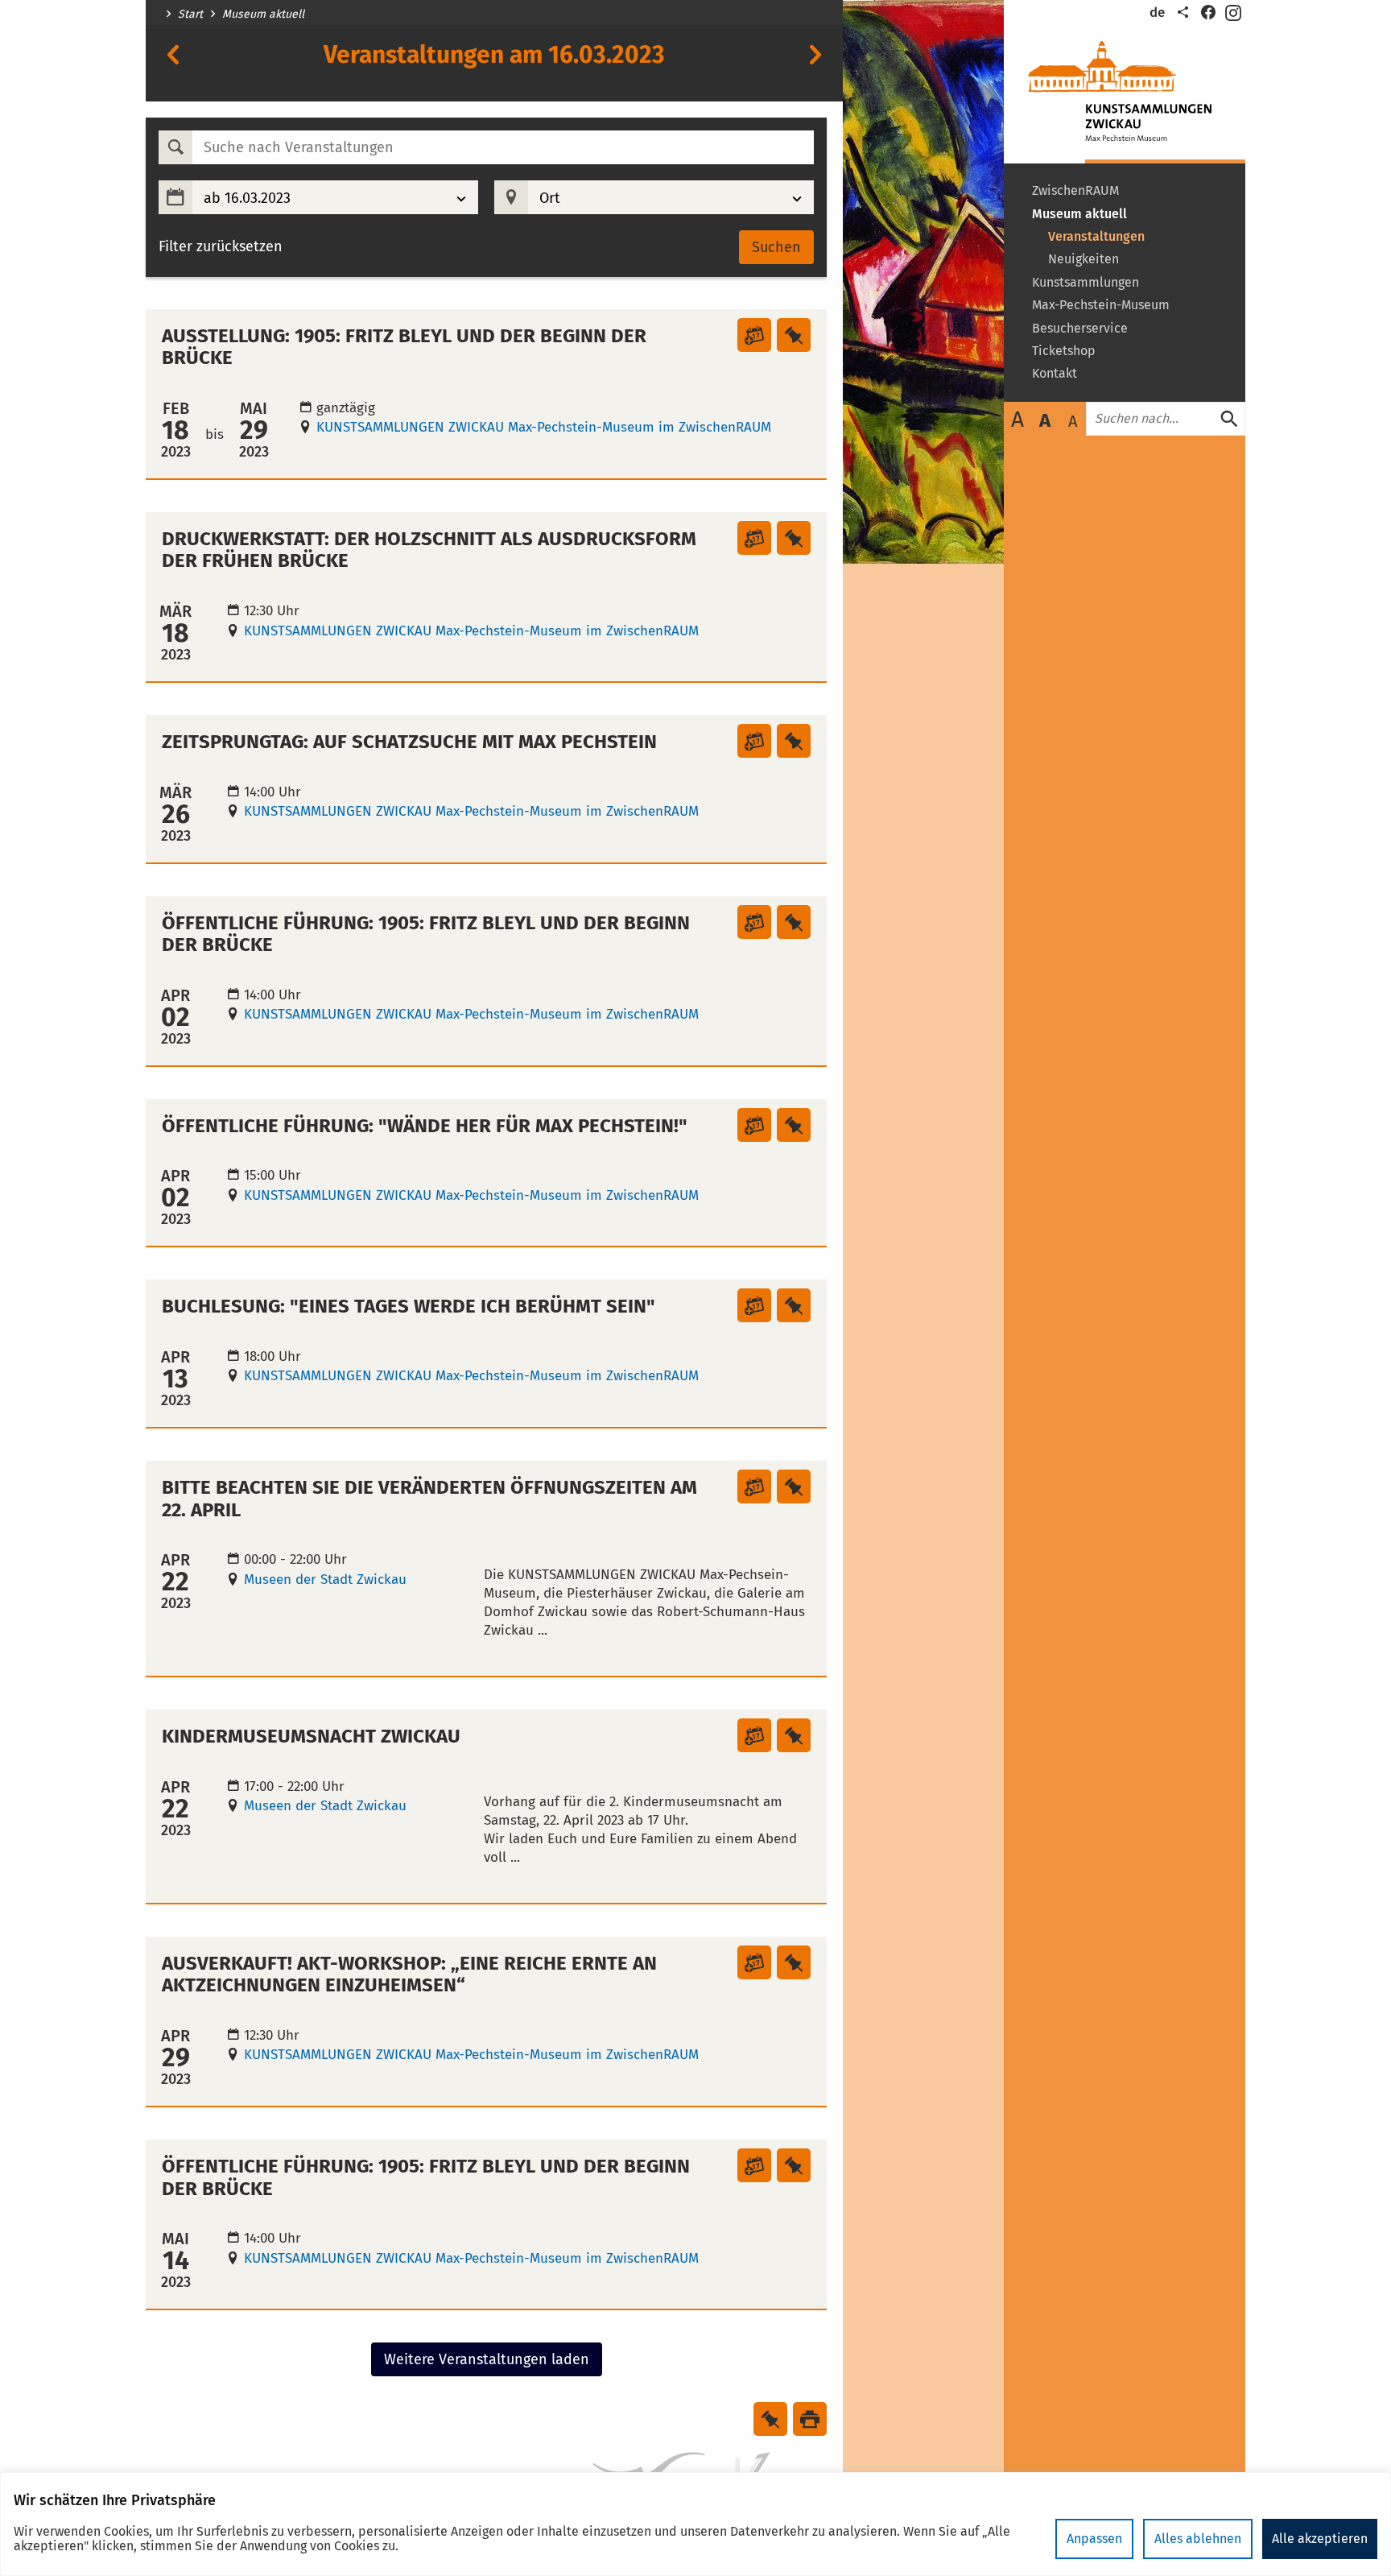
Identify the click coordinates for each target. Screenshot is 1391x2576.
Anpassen (1094, 2539)
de (1157, 12)
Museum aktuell (263, 14)
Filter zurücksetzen (221, 247)
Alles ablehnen (1198, 2539)
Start (190, 14)
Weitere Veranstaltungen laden (487, 2359)
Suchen (776, 247)
